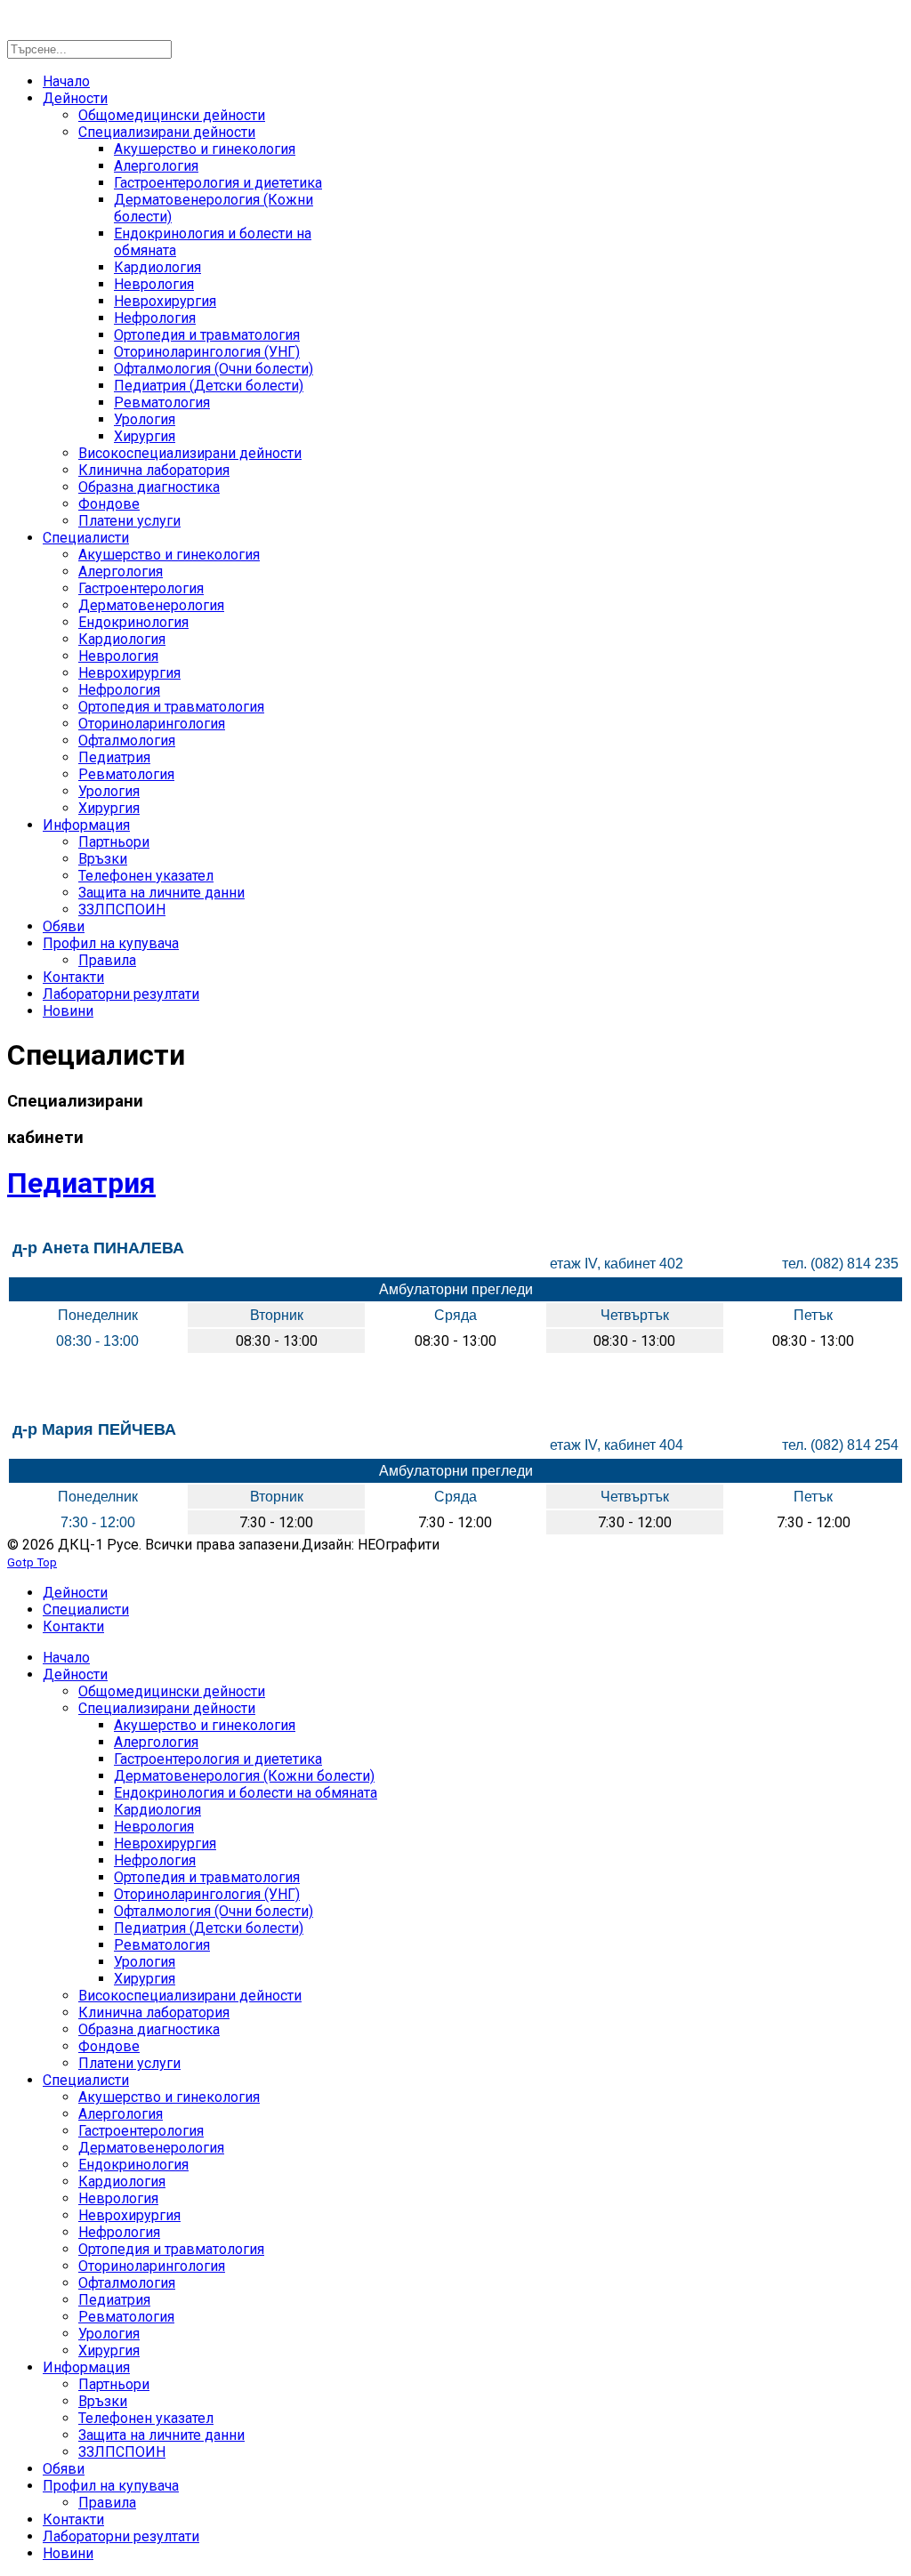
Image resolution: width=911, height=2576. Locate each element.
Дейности (75, 1593)
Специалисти (86, 1610)
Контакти (73, 1626)
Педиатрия (81, 1183)
